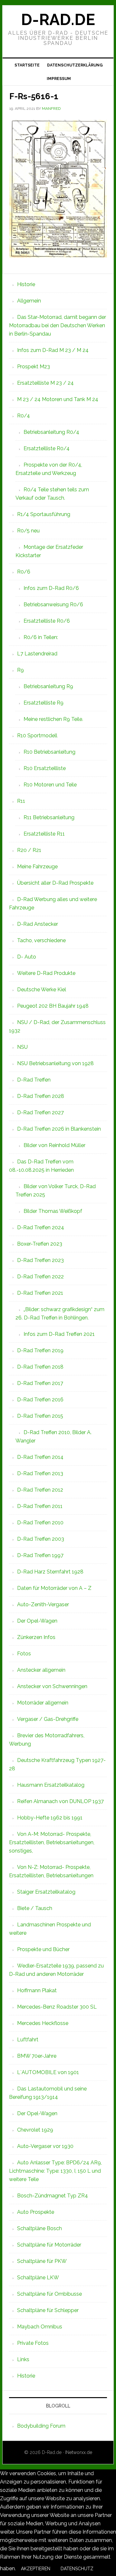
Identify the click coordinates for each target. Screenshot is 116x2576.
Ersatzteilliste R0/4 (47, 448)
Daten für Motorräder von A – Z (54, 1588)
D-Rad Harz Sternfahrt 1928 (50, 1572)
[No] (104, 2570)
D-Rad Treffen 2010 (40, 1523)
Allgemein (29, 301)
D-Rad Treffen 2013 (40, 1473)
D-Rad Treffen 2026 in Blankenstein (59, 1129)
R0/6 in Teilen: (41, 637)
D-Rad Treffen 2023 (40, 1260)
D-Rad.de (58, 20)
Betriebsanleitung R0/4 (51, 432)
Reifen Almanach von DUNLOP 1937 (60, 1801)
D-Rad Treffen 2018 (40, 1367)
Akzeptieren (36, 2569)
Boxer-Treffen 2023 (40, 1244)
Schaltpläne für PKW (42, 2261)
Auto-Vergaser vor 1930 (45, 2146)
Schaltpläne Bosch (39, 2228)
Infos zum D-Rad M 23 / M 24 (53, 350)
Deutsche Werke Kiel (42, 990)
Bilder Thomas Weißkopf (53, 1211)
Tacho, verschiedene (41, 940)
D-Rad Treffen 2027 (40, 1113)
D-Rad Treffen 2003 (41, 1539)
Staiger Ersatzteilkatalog (46, 1892)
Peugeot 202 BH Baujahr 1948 (53, 1006)
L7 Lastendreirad (37, 654)
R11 (21, 801)
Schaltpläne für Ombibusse (49, 2294)
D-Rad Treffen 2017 (40, 1383)
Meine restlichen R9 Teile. (53, 719)
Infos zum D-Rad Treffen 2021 (59, 1334)
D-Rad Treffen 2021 (40, 1293)
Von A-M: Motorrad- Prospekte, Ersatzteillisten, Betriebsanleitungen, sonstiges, (52, 1842)
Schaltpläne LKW (38, 2278)
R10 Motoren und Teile (50, 785)
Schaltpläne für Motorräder (49, 2245)
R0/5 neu (28, 531)
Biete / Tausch (35, 1908)
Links (23, 2359)
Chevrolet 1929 (35, 2130)
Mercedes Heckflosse (43, 2023)
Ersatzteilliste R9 (43, 703)
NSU (22, 1047)
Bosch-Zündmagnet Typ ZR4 (53, 2196)
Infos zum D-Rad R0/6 (51, 588)
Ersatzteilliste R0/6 (47, 621)
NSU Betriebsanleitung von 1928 (55, 1063)
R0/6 (24, 572)
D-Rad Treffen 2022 (40, 1277)
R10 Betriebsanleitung (49, 752)
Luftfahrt (28, 2040)
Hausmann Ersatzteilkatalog (51, 1785)
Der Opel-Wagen (37, 1621)
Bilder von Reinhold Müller (54, 1145)
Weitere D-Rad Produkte (46, 973)
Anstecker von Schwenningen (52, 1686)
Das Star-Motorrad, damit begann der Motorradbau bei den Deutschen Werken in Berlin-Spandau (58, 325)
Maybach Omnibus (40, 2327)
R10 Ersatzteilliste (45, 768)
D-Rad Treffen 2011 (40, 1506)
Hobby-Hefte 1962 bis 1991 (50, 1818)
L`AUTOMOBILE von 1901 (48, 2072)
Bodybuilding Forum (41, 2426)
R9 (20, 670)
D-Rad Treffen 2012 (40, 1490)
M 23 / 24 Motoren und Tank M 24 (58, 399)
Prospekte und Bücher (43, 1949)
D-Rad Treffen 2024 (41, 1227)
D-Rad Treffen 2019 (40, 1350)
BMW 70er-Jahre (37, 2056)
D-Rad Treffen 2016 (40, 1400)
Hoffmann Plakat (37, 1990)
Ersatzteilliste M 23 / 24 (45, 383)
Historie (26, 284)
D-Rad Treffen (34, 1080)
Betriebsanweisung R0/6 (53, 605)
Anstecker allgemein (41, 1670)
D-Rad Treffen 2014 (40, 1457)
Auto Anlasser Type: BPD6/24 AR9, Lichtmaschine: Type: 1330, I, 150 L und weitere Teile (55, 2171)
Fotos (24, 1654)
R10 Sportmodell (37, 736)
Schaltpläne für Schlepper (48, 2310)
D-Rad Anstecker (38, 924)
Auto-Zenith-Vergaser (43, 1604)
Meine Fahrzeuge (37, 867)
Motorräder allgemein (43, 1703)
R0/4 (24, 416)
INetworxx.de (79, 2452)
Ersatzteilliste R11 (44, 834)
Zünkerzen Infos (36, 1637)
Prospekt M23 (34, 367)
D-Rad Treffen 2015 (40, 1416)
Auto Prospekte (36, 2212)
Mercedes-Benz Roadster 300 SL (57, 2007)
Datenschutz (77, 2569)
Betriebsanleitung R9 (48, 686)
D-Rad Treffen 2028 (41, 1096)
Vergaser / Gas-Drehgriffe (48, 1719)
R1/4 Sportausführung (44, 514)
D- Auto (27, 957)
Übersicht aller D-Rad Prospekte (55, 883)
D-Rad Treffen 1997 (40, 1555)
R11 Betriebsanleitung (49, 817)
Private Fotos (33, 2343)
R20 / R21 (29, 850)
